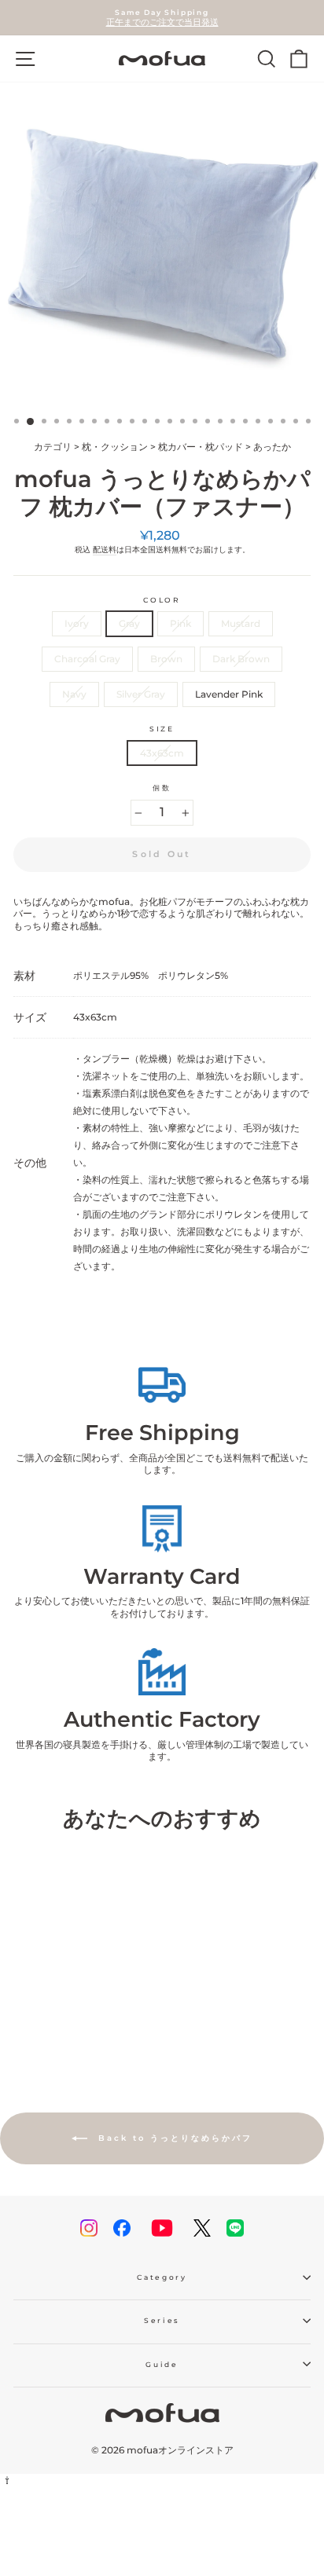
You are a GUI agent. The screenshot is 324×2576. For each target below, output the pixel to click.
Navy (74, 694)
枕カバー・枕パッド (201, 447)
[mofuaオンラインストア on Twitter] (202, 2228)
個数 (162, 788)
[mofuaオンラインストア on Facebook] (122, 2228)
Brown (166, 659)
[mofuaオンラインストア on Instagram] (89, 2228)
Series (162, 2320)
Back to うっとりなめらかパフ (173, 2137)
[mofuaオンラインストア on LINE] (235, 2228)
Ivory (77, 623)
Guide (162, 2364)
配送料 (105, 550)
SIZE (162, 729)
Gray (129, 623)
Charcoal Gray (87, 659)
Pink (180, 623)
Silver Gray (141, 694)
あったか (272, 447)
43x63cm (162, 753)
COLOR (162, 600)
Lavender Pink (229, 694)
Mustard (241, 623)
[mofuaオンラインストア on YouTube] (162, 2228)
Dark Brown (241, 659)
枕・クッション (115, 447)
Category (162, 2277)
